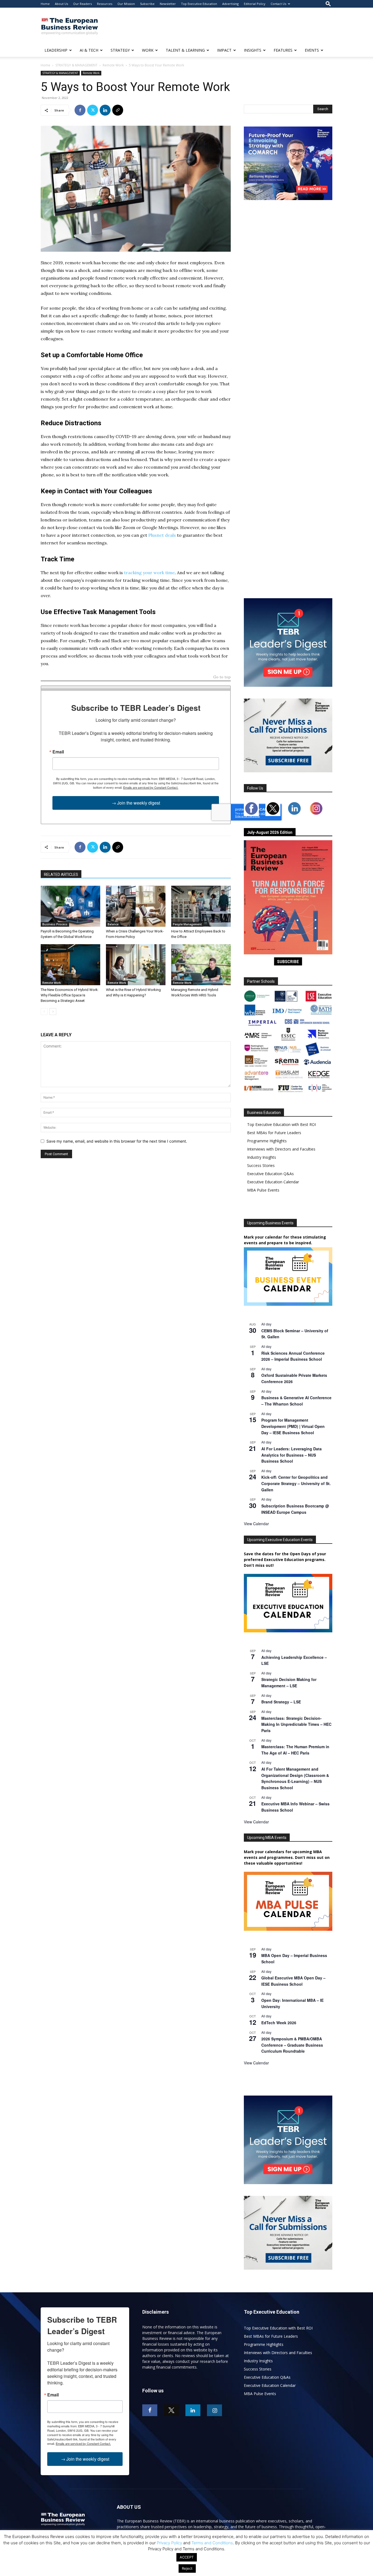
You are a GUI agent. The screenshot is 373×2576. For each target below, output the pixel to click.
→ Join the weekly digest (136, 803)
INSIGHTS (253, 50)
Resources (105, 4)
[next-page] (53, 1012)
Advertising (230, 4)
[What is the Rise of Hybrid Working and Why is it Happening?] (136, 965)
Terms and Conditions (212, 2543)
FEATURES (283, 50)
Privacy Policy (169, 2543)
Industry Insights (262, 1157)
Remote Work (113, 65)
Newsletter (168, 4)
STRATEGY (120, 50)
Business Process (55, 924)
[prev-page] (44, 1012)
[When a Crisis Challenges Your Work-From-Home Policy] (136, 906)
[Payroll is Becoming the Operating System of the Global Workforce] (70, 906)
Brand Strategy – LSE (281, 1702)
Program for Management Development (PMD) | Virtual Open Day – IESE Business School (293, 1426)
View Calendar (256, 1524)
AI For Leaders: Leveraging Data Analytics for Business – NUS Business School (291, 1455)
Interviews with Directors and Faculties (281, 1149)
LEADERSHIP (56, 50)
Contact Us (278, 4)
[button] (328, 4)
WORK (148, 50)
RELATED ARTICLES (61, 875)
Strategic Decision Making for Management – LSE (289, 1682)
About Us (61, 4)
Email (58, 752)
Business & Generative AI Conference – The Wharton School (296, 1401)
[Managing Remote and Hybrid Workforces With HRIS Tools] (201, 965)
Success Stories (261, 1165)
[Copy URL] (118, 110)
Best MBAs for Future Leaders (274, 1133)
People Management (187, 924)
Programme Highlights (267, 1141)
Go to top (222, 677)
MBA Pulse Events (263, 1190)
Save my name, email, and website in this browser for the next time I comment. (117, 1141)
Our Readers (82, 4)
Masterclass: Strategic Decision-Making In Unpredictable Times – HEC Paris (296, 1724)
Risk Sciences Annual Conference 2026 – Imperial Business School (293, 1356)
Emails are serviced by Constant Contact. (151, 787)
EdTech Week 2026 (279, 2023)
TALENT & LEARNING (185, 50)
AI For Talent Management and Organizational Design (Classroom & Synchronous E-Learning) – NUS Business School (295, 1778)
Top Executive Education (199, 4)
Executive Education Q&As (270, 1174)
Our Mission (126, 4)
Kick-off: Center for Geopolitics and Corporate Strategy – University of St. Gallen (296, 1483)
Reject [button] (187, 2568)
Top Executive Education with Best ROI (282, 1124)
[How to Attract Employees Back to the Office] (201, 906)
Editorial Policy (255, 4)
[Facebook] (80, 110)
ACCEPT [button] (187, 2557)
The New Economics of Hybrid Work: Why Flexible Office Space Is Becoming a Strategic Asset (70, 995)
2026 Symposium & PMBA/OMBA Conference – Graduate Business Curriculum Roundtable (292, 2045)
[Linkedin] (105, 110)
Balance (113, 924)
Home (45, 4)
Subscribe (147, 4)
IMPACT (224, 50)
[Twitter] (93, 110)
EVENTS (312, 50)
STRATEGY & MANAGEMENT (76, 65)
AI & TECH (89, 50)
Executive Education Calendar (273, 1182)
